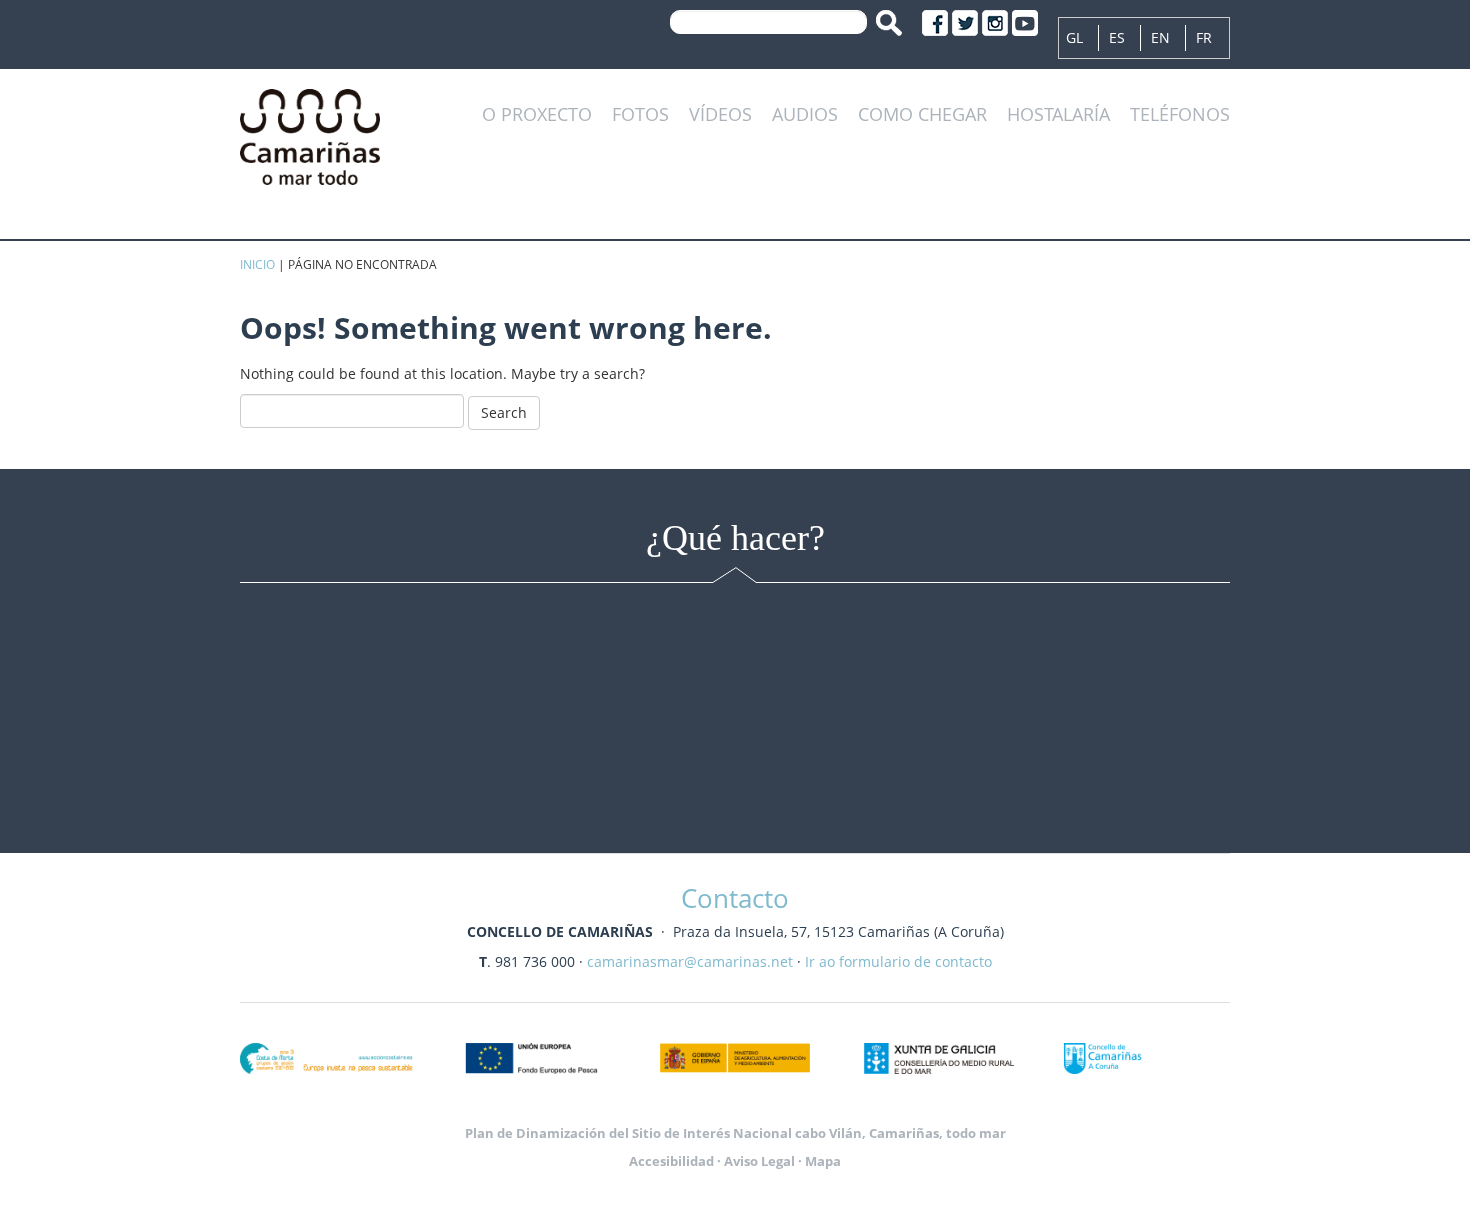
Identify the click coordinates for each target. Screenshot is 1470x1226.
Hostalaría (1058, 115)
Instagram (995, 23)
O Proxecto (537, 115)
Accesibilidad (671, 1161)
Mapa (823, 1161)
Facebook (935, 23)
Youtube (1025, 23)
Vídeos (720, 115)
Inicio (257, 264)
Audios (805, 115)
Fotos (640, 115)
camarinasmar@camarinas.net (690, 961)
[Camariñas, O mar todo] (310, 133)
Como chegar (922, 115)
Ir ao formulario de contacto (898, 961)
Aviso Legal (759, 1161)
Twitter (965, 23)
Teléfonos (1180, 115)
